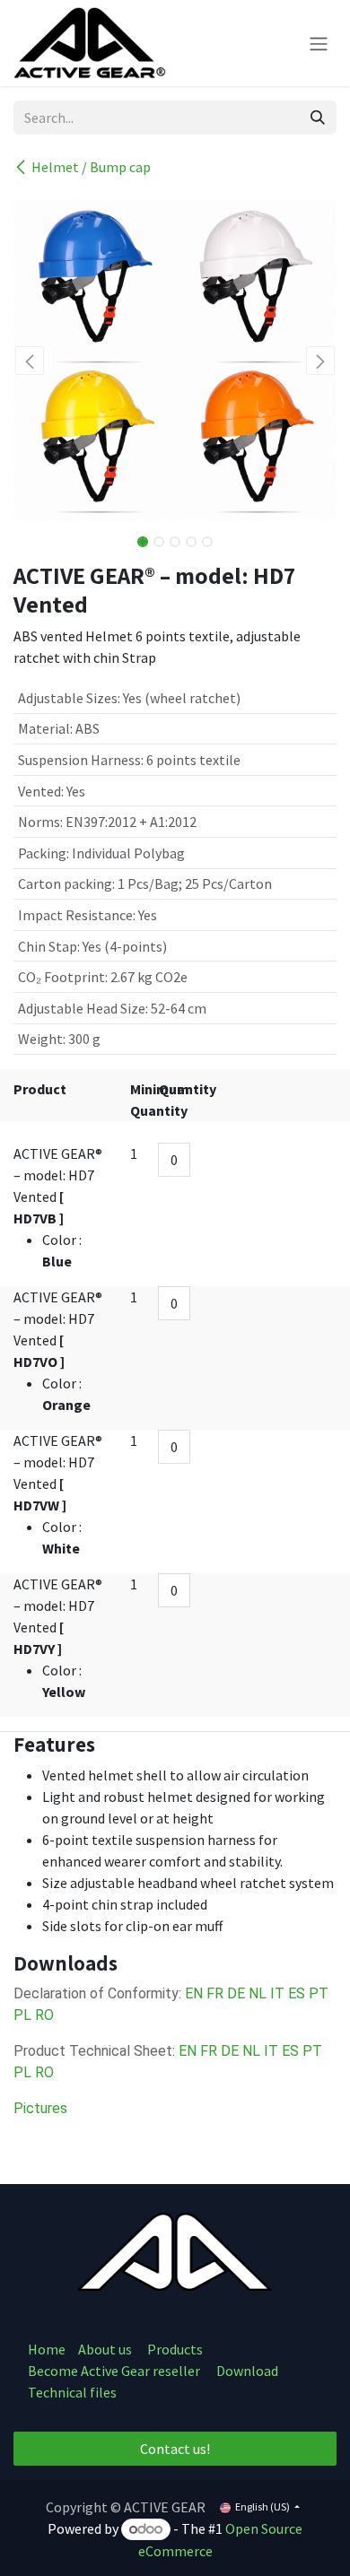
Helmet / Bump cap (91, 167)
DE (236, 1993)
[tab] (175, 1745)
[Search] (318, 117)
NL (258, 1993)
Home (47, 2349)
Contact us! (175, 2449)
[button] (30, 361)
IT (277, 1993)
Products (175, 2349)
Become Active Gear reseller (114, 2371)
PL (22, 2015)
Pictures (40, 2108)
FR (215, 1993)
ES (297, 1993)
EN (194, 1993)
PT (319, 1993)
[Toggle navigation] (319, 43)
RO (44, 2015)
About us (106, 2349)
